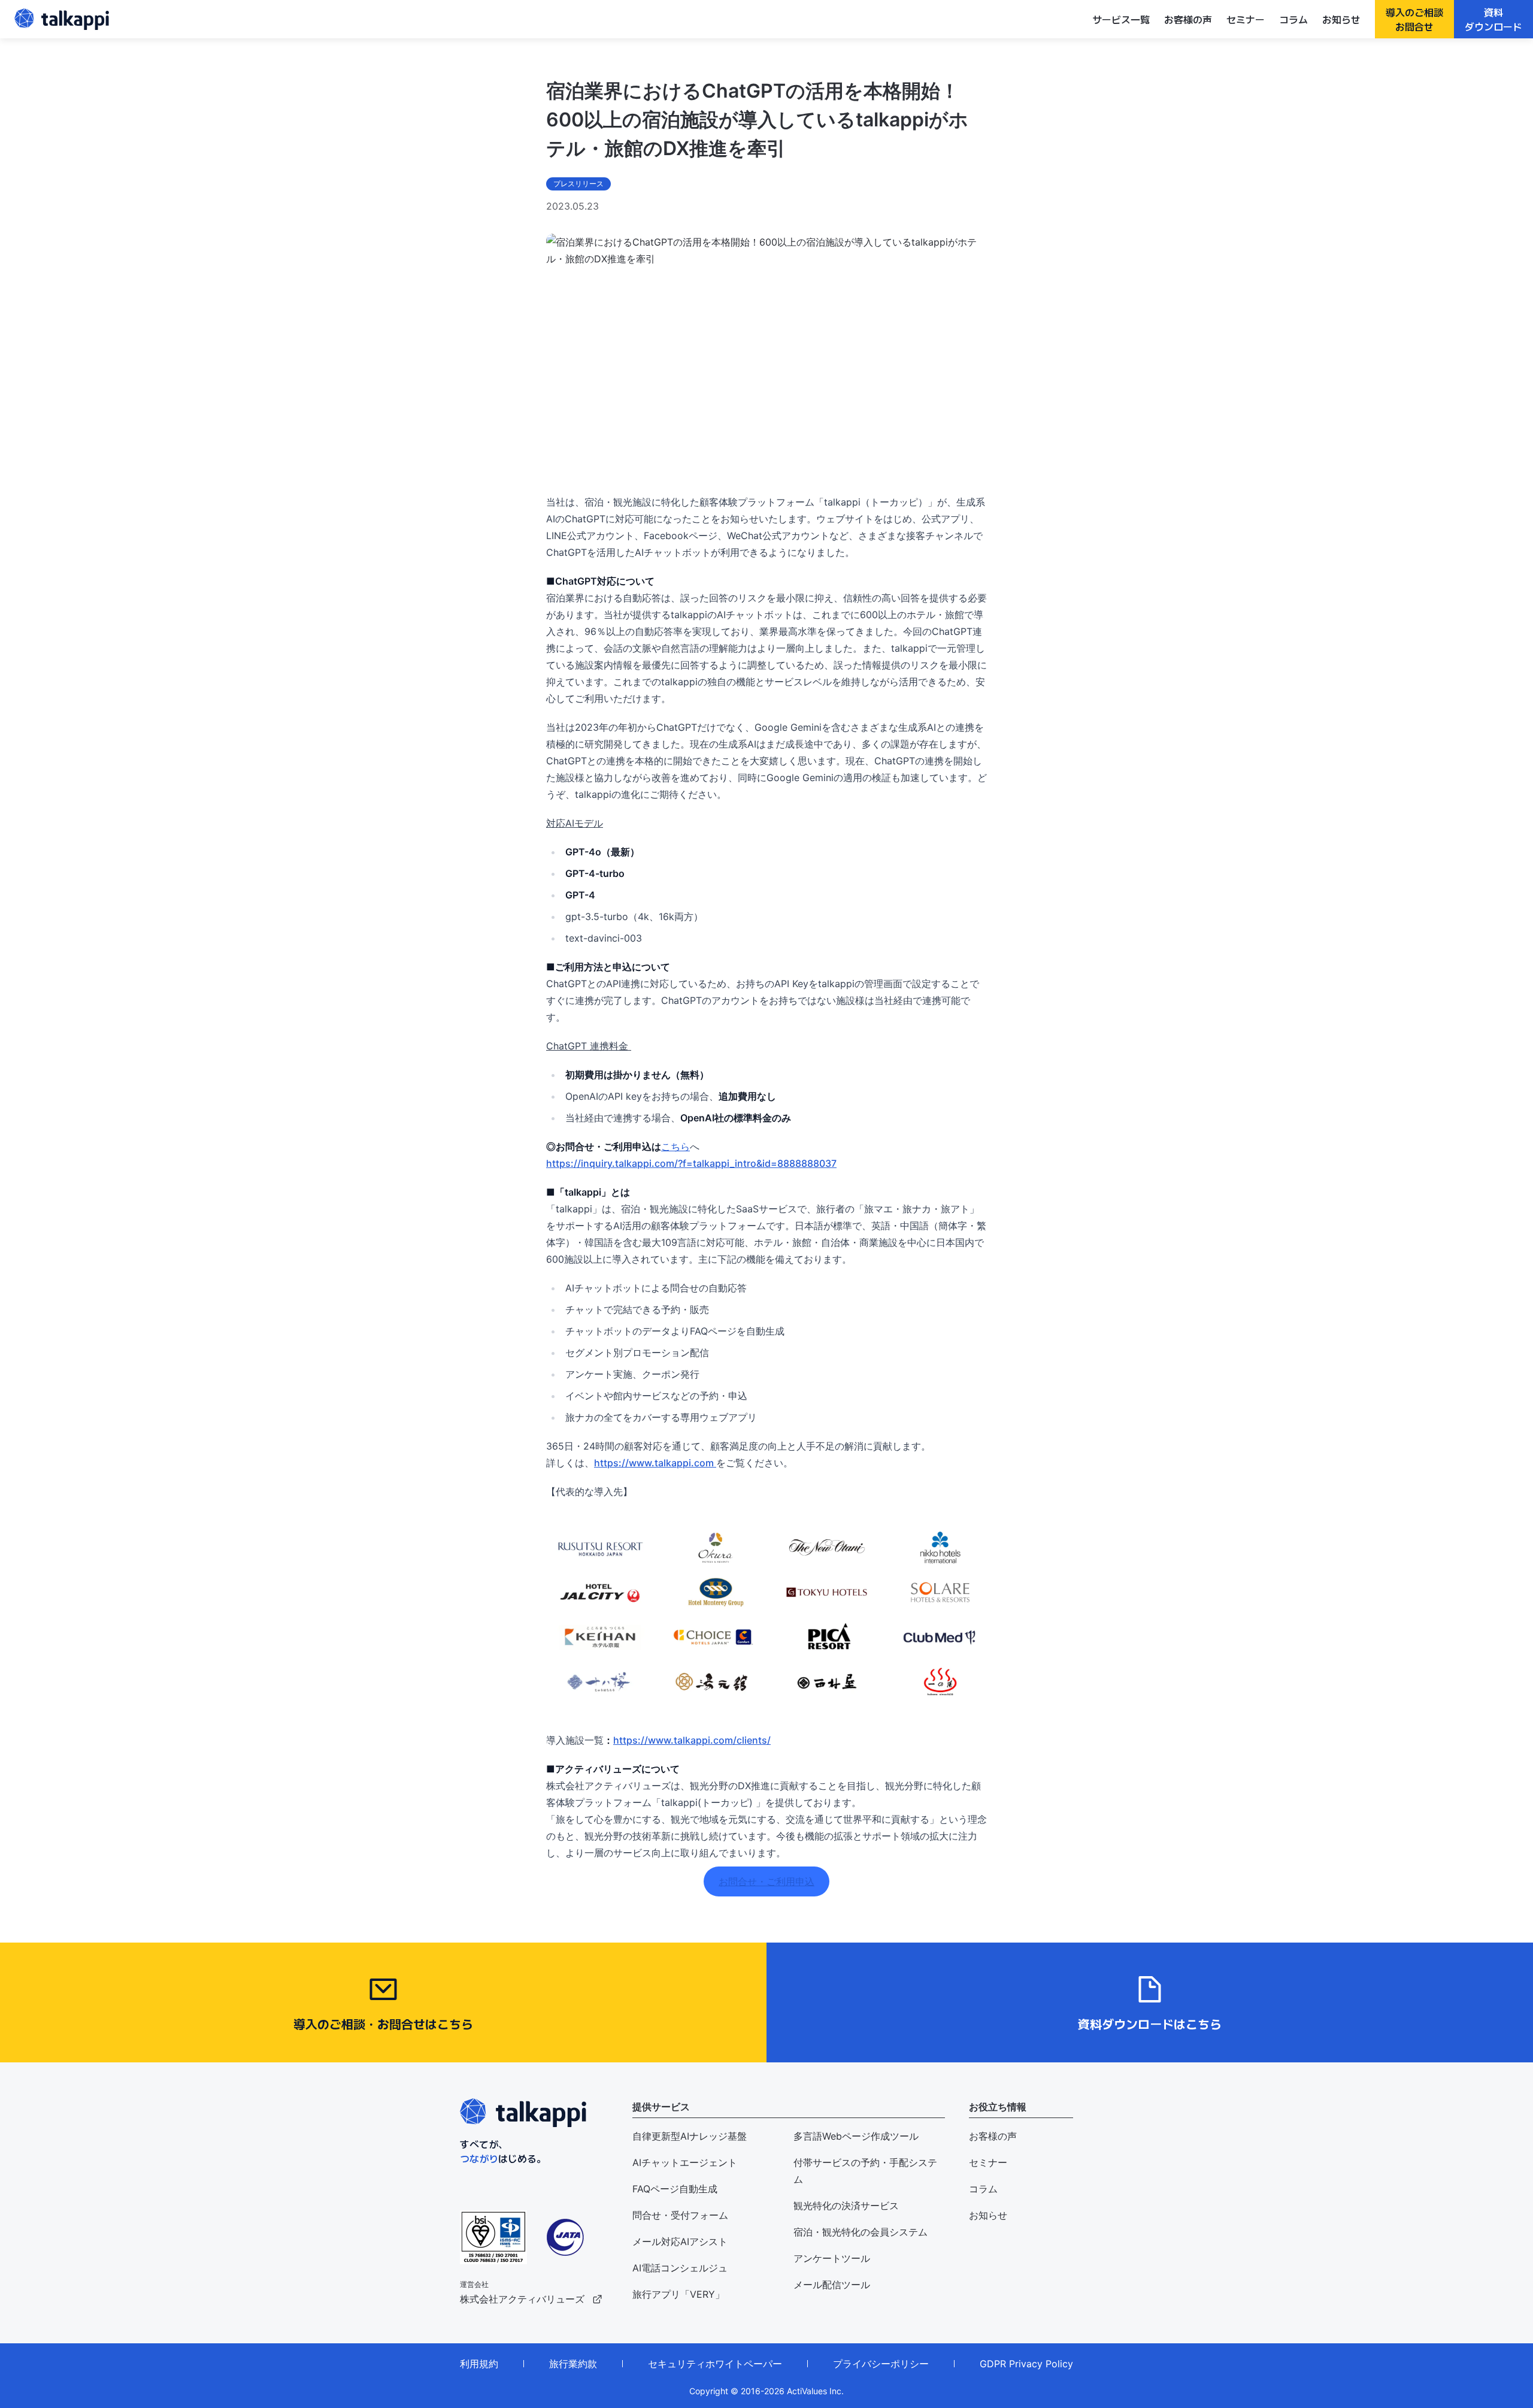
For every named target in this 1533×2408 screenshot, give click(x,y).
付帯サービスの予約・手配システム (865, 2171)
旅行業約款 (573, 2364)
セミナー (1246, 19)
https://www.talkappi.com (655, 1463)
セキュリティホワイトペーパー (715, 2364)
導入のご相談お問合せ (1414, 19)
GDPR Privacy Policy (1026, 2364)
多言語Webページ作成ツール (856, 2136)
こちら (675, 1146)
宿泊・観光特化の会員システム (861, 2232)
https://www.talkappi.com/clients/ (692, 1740)
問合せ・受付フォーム (680, 2215)
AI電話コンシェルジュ (680, 2268)
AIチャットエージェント (685, 2162)
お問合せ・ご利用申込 (766, 1881)
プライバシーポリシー (881, 2364)
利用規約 (479, 2364)
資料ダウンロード (1493, 19)
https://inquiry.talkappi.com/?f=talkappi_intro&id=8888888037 (691, 1163)
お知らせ (1341, 19)
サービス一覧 (1121, 19)
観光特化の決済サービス (846, 2206)
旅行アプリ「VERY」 (678, 2294)
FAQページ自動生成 (675, 2189)
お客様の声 (1188, 19)
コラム (1293, 19)
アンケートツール (832, 2258)
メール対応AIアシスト (680, 2241)
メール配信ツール (832, 2285)
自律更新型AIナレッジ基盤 (690, 2136)
